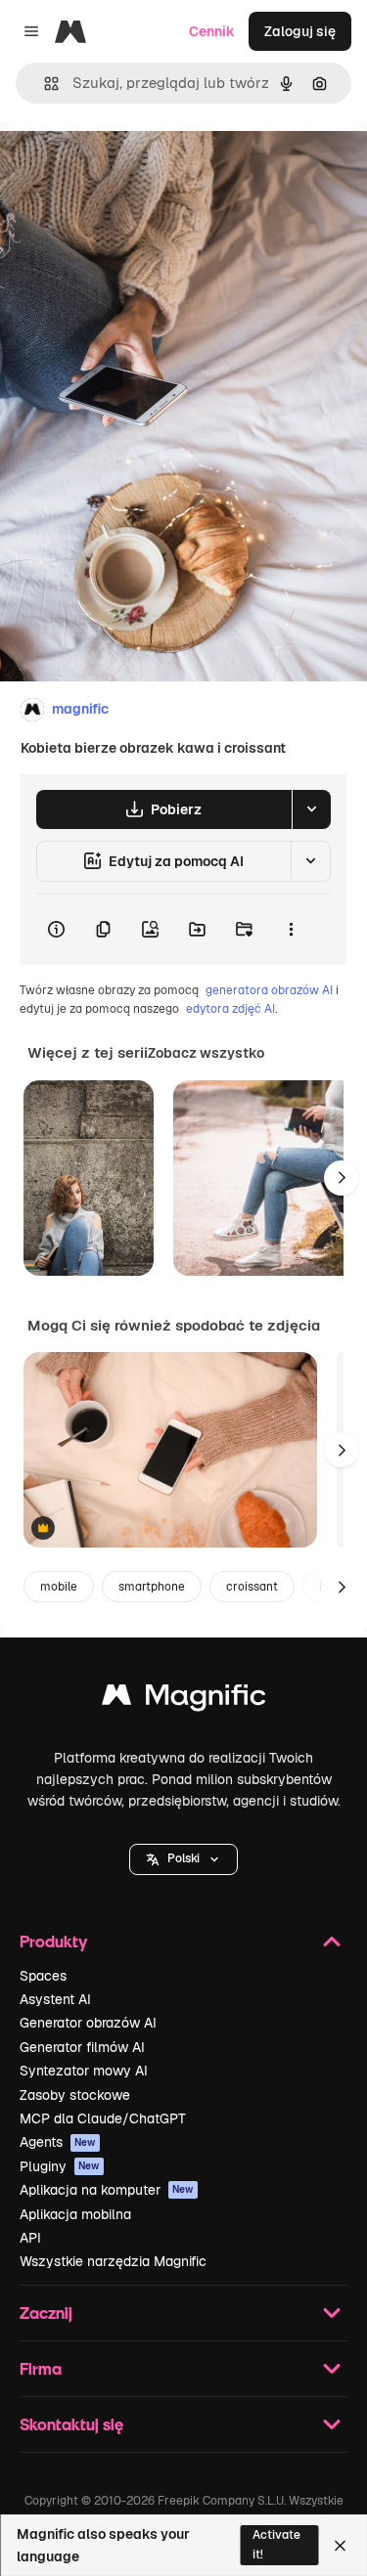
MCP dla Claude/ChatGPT (103, 2118)
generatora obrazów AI (269, 990)
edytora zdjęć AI (230, 1009)
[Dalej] (342, 1178)
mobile (59, 1587)
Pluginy (60, 2166)
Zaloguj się (300, 31)
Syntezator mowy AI (84, 2071)
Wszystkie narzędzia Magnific (113, 2261)
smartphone (152, 1587)
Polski (183, 1858)
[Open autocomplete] (44, 84)
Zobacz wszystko (206, 1053)
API (30, 2238)
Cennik (212, 31)
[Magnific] (184, 1700)
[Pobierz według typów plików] (311, 809)
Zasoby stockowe (75, 2095)
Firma (41, 2368)
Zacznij (46, 2313)
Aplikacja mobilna (75, 2214)
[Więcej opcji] (291, 930)
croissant (252, 1587)
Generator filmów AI (82, 2047)
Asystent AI (55, 1999)
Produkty (53, 1941)
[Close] (340, 2546)
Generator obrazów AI (88, 2023)
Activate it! (276, 2544)
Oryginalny (135, 168)
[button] (183, 1859)
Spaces (43, 1976)
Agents (58, 2142)
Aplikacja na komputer (107, 2190)
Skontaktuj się (71, 2424)
